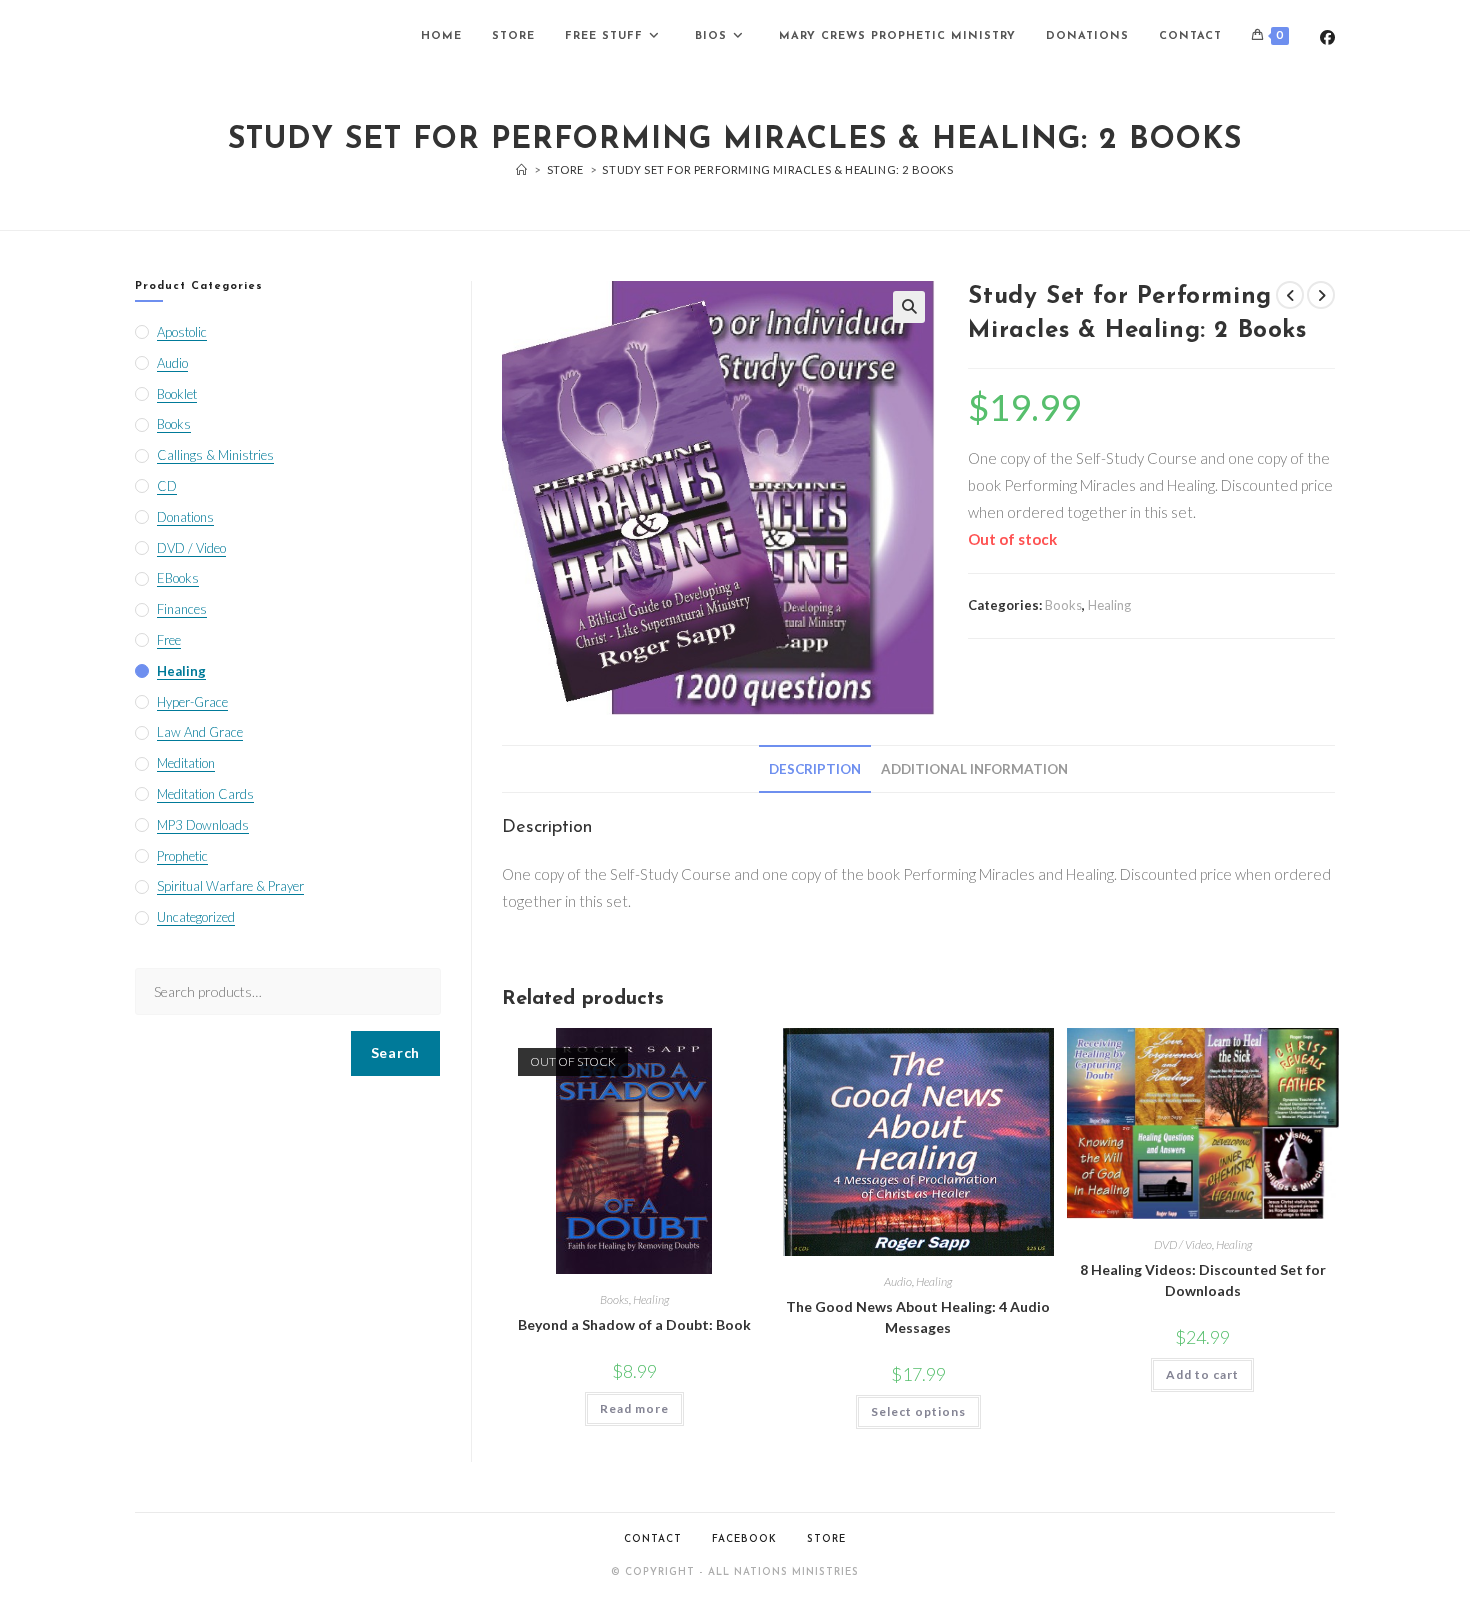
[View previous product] (1290, 295)
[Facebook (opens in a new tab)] (1327, 37)
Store (826, 1539)
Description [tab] (815, 769)
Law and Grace (200, 732)
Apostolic (182, 332)
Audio (898, 1281)
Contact (653, 1539)
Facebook (744, 1539)
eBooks (178, 578)
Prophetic (182, 856)
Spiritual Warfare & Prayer (230, 886)
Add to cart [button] (1202, 1374)
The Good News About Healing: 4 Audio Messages (918, 1317)
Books (1063, 605)
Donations (185, 517)
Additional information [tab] (974, 769)
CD (167, 486)
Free (169, 640)
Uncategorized (196, 917)
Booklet (177, 394)
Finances (182, 609)
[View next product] (1321, 295)
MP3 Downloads (203, 825)
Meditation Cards (205, 794)
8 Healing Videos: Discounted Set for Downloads (1203, 1280)
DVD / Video (1183, 1244)
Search (395, 1052)
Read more (634, 1408)
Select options (918, 1411)
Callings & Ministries (215, 455)
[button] (909, 307)
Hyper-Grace (192, 702)
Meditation (186, 763)
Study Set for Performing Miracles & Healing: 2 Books (777, 169)
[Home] (522, 169)
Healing (1109, 605)
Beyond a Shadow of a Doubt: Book (634, 1324)
